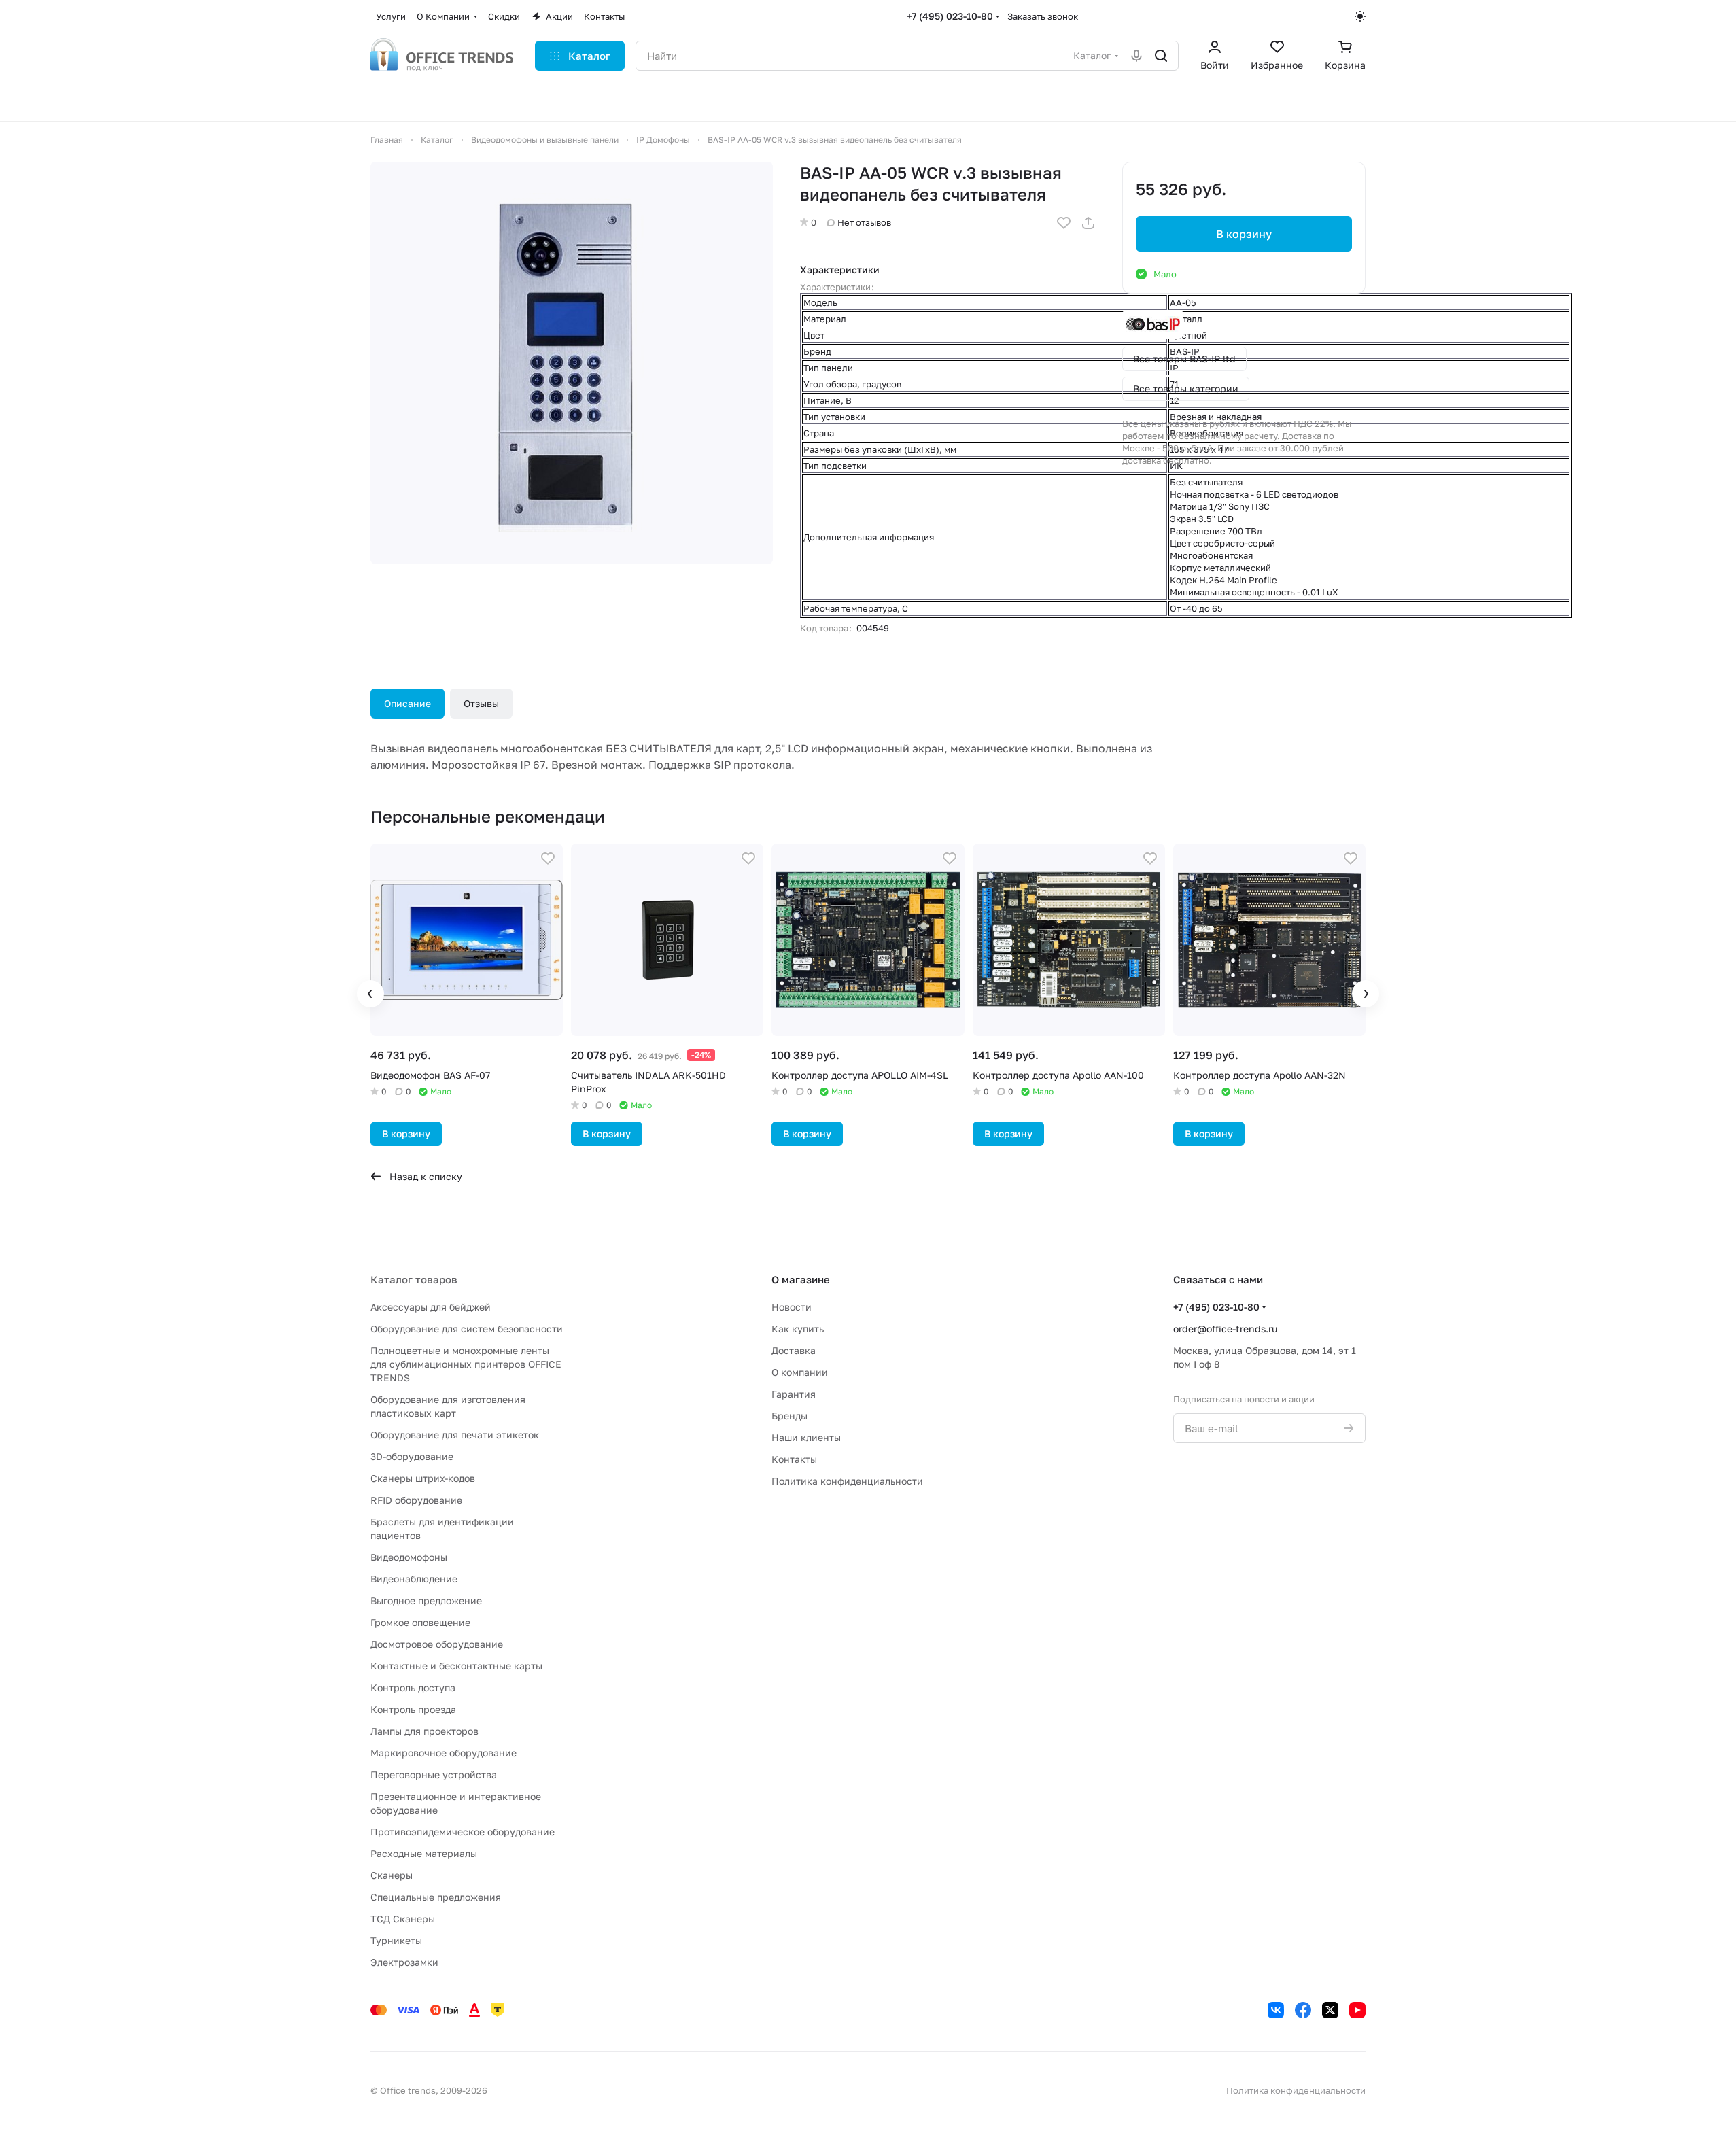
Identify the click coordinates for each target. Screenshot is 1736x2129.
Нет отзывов (864, 222)
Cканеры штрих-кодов (423, 1478)
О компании (800, 1372)
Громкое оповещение (420, 1622)
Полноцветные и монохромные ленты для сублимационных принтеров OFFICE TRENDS (466, 1364)
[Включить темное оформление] (1360, 16)
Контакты (794, 1459)
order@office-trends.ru (1225, 1329)
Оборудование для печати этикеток (455, 1435)
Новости (792, 1307)
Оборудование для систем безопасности (467, 1329)
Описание (407, 703)
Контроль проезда (413, 1709)
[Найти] (1161, 56)
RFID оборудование (416, 1500)
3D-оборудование (412, 1456)
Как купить (798, 1329)
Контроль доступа (413, 1687)
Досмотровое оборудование (437, 1644)
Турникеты (396, 1940)
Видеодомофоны (409, 1557)
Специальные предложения (436, 1897)
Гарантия (794, 1394)
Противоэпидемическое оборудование (463, 1832)
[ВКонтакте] (1276, 2010)
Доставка (794, 1350)
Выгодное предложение (426, 1600)
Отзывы (481, 703)
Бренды (789, 1416)
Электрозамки (404, 1962)
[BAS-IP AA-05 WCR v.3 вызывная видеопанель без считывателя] (572, 363)
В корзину (1244, 234)
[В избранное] (1064, 223)
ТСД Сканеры (403, 1919)
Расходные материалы (424, 1853)
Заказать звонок (1043, 16)
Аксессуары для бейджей (431, 1307)
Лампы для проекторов (424, 1731)
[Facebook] (1303, 2010)
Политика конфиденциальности (847, 1481)
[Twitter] (1330, 2010)
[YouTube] (1357, 2010)
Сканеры (392, 1875)
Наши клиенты (806, 1437)
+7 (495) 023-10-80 (950, 16)
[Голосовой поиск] (1136, 56)
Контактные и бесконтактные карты (456, 1666)
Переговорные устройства (434, 1775)
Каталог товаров (414, 1279)
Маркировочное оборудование (444, 1753)
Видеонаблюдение (414, 1579)
